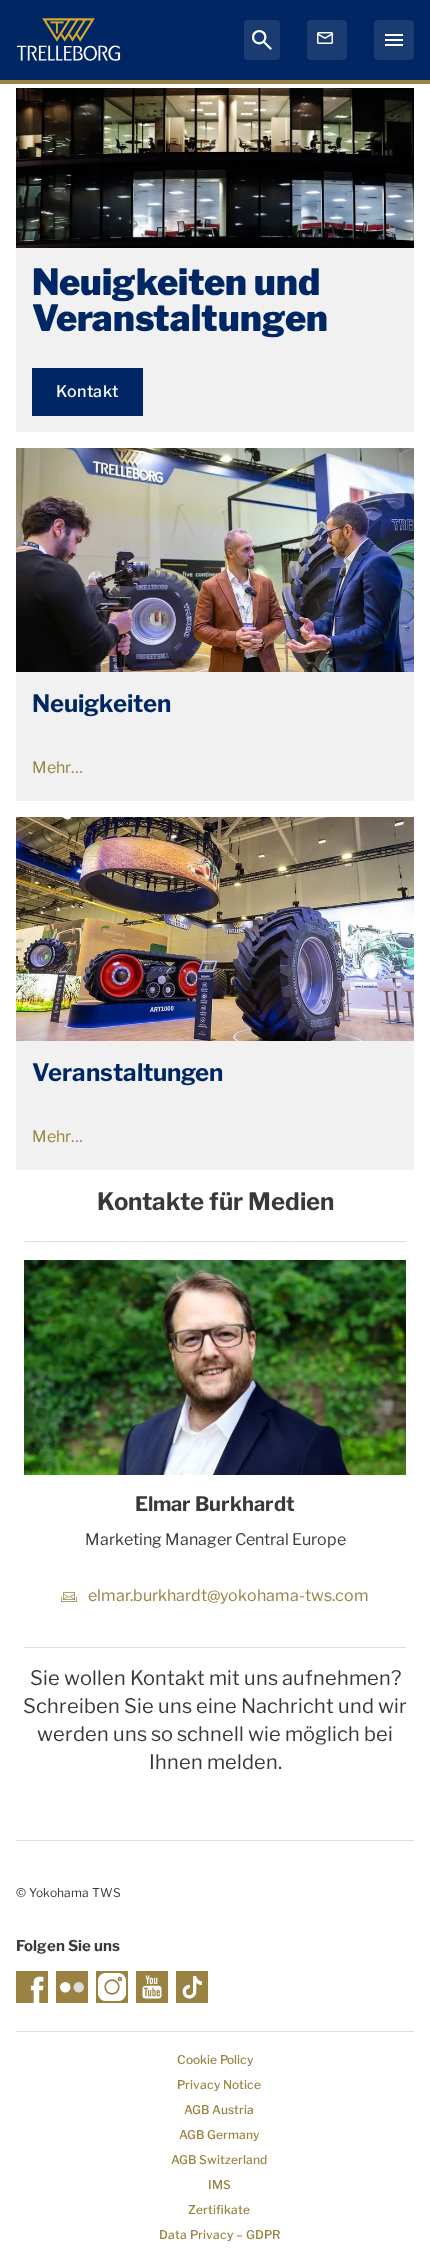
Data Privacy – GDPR (219, 2234)
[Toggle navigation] (394, 40)
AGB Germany (219, 2134)
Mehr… (57, 767)
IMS (219, 2184)
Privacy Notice (219, 2084)
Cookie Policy (215, 2059)
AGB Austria (219, 2109)
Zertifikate (219, 2209)
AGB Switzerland (219, 2159)
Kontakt (87, 391)
